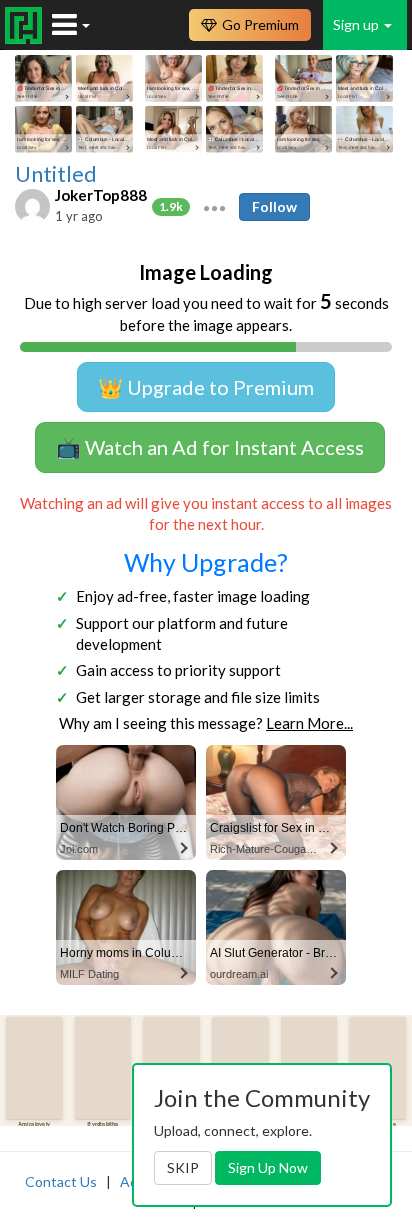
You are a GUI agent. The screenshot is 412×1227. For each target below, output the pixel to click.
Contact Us (61, 1181)
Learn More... (309, 723)
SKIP (183, 1167)
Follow (274, 206)
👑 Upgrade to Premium (206, 387)
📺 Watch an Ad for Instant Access (210, 447)
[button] (214, 206)
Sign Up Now (268, 1167)
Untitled (56, 174)
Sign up (357, 24)
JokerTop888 (101, 195)
